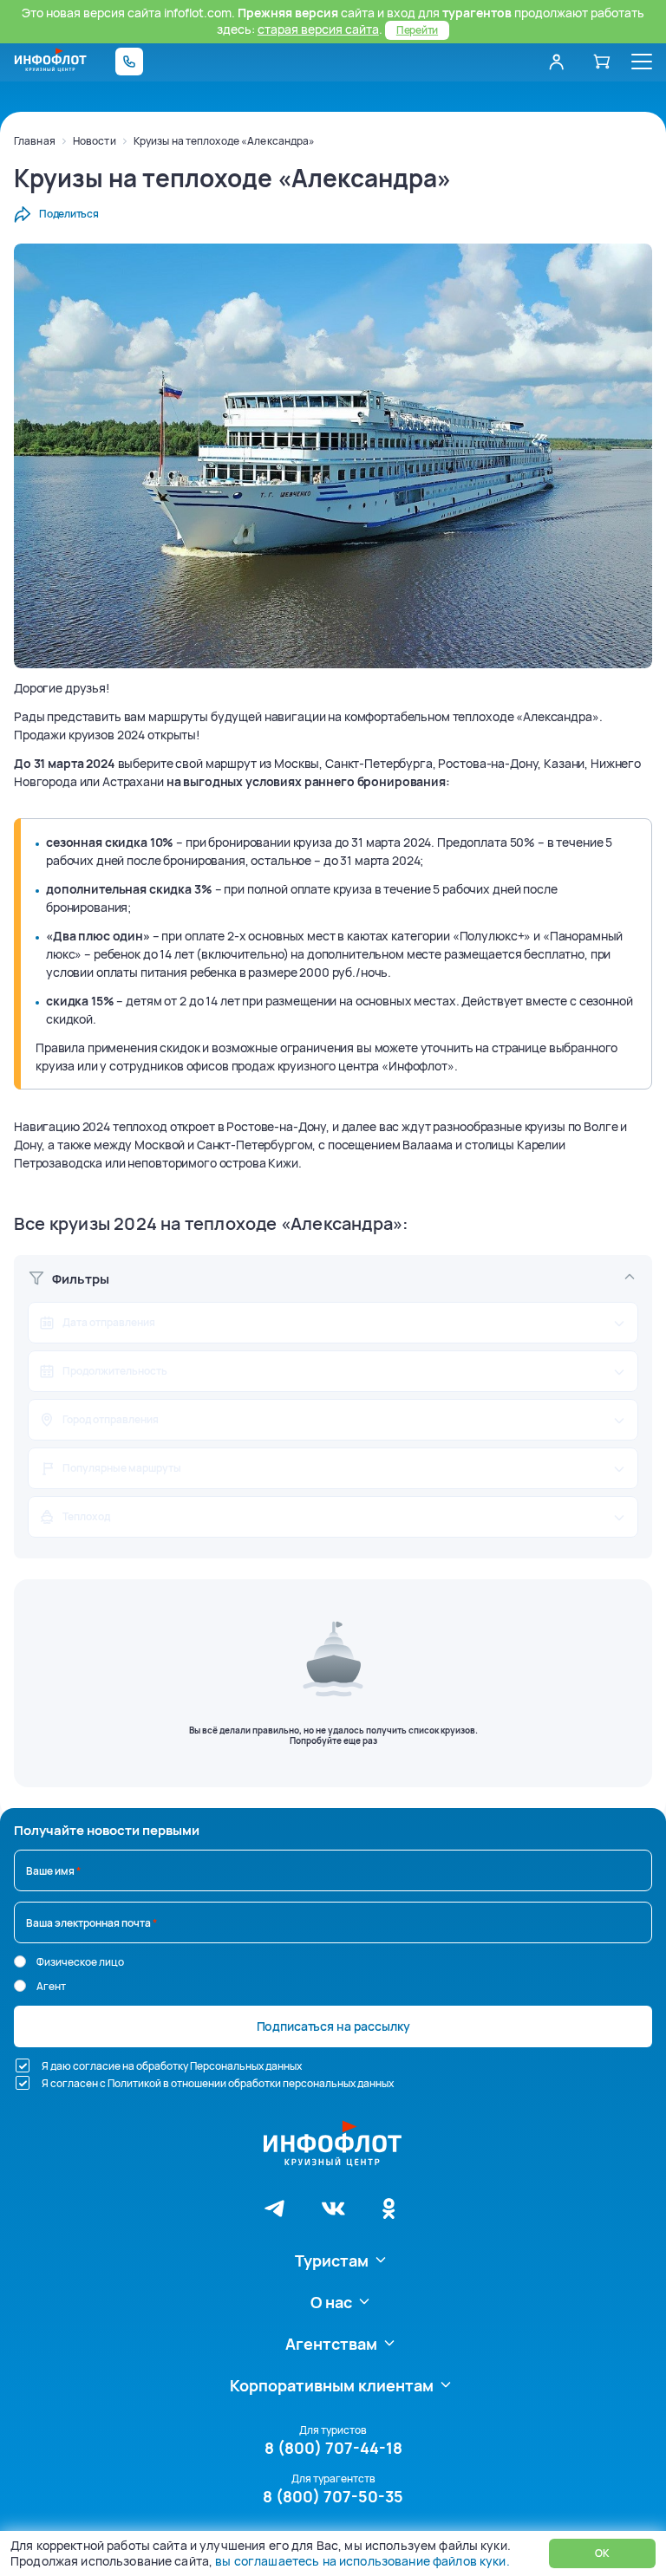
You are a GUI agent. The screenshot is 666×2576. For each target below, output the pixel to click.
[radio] (20, 1961)
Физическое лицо (80, 1962)
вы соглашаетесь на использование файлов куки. (362, 2561)
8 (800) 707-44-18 (333, 2448)
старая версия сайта (318, 29)
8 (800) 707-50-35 (333, 2496)
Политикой (134, 2083)
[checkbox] (23, 2065)
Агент (51, 1986)
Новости (95, 141)
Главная (35, 141)
